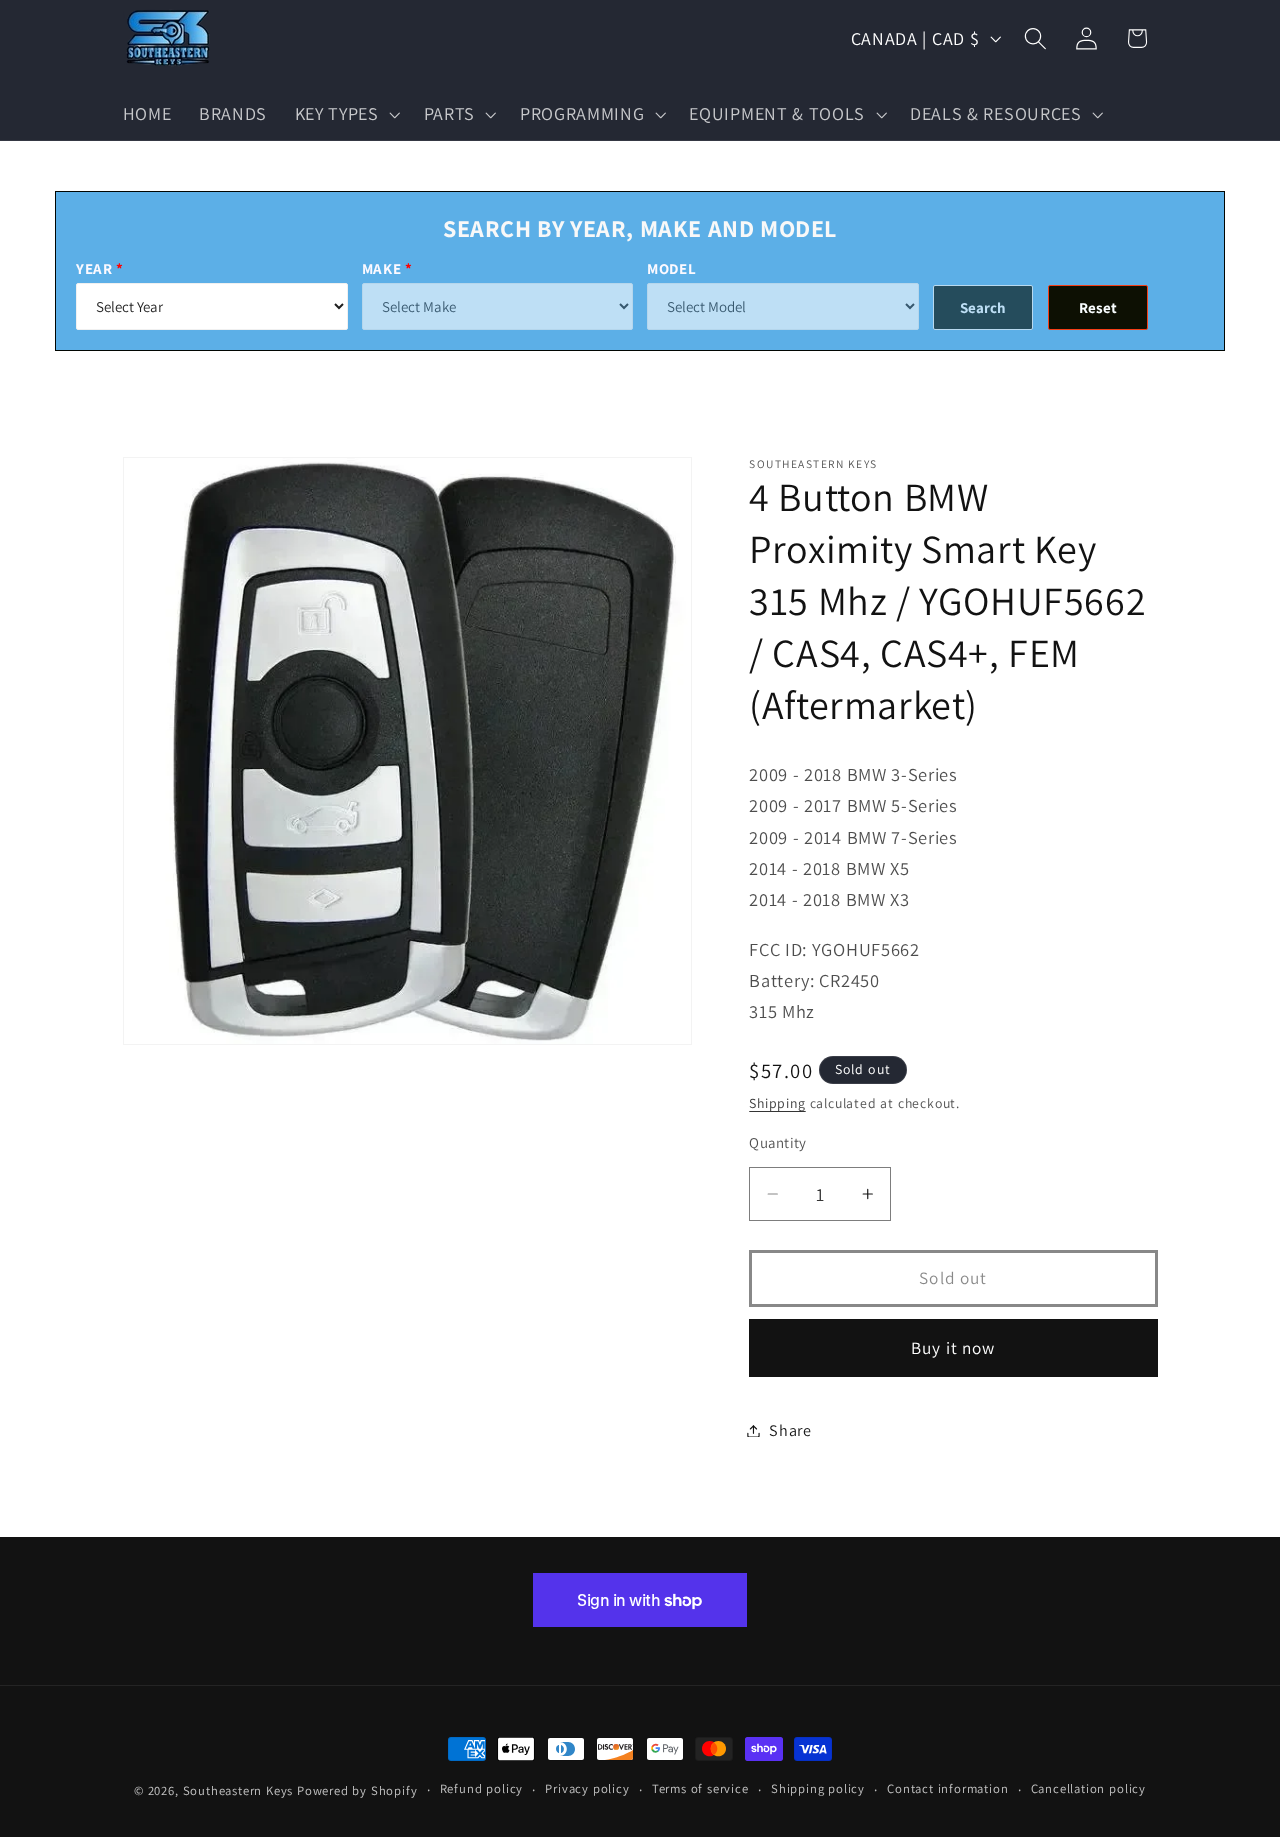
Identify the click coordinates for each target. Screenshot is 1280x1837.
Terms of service (700, 1788)
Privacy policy (587, 1788)
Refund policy (481, 1788)
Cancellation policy (1088, 1788)
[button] (345, 114)
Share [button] (790, 1430)
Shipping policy (818, 1788)
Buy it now (953, 1346)
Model (671, 268)
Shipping (777, 1103)
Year (94, 268)
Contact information (947, 1788)
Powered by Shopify (357, 1790)
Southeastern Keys (238, 1790)
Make (382, 268)
